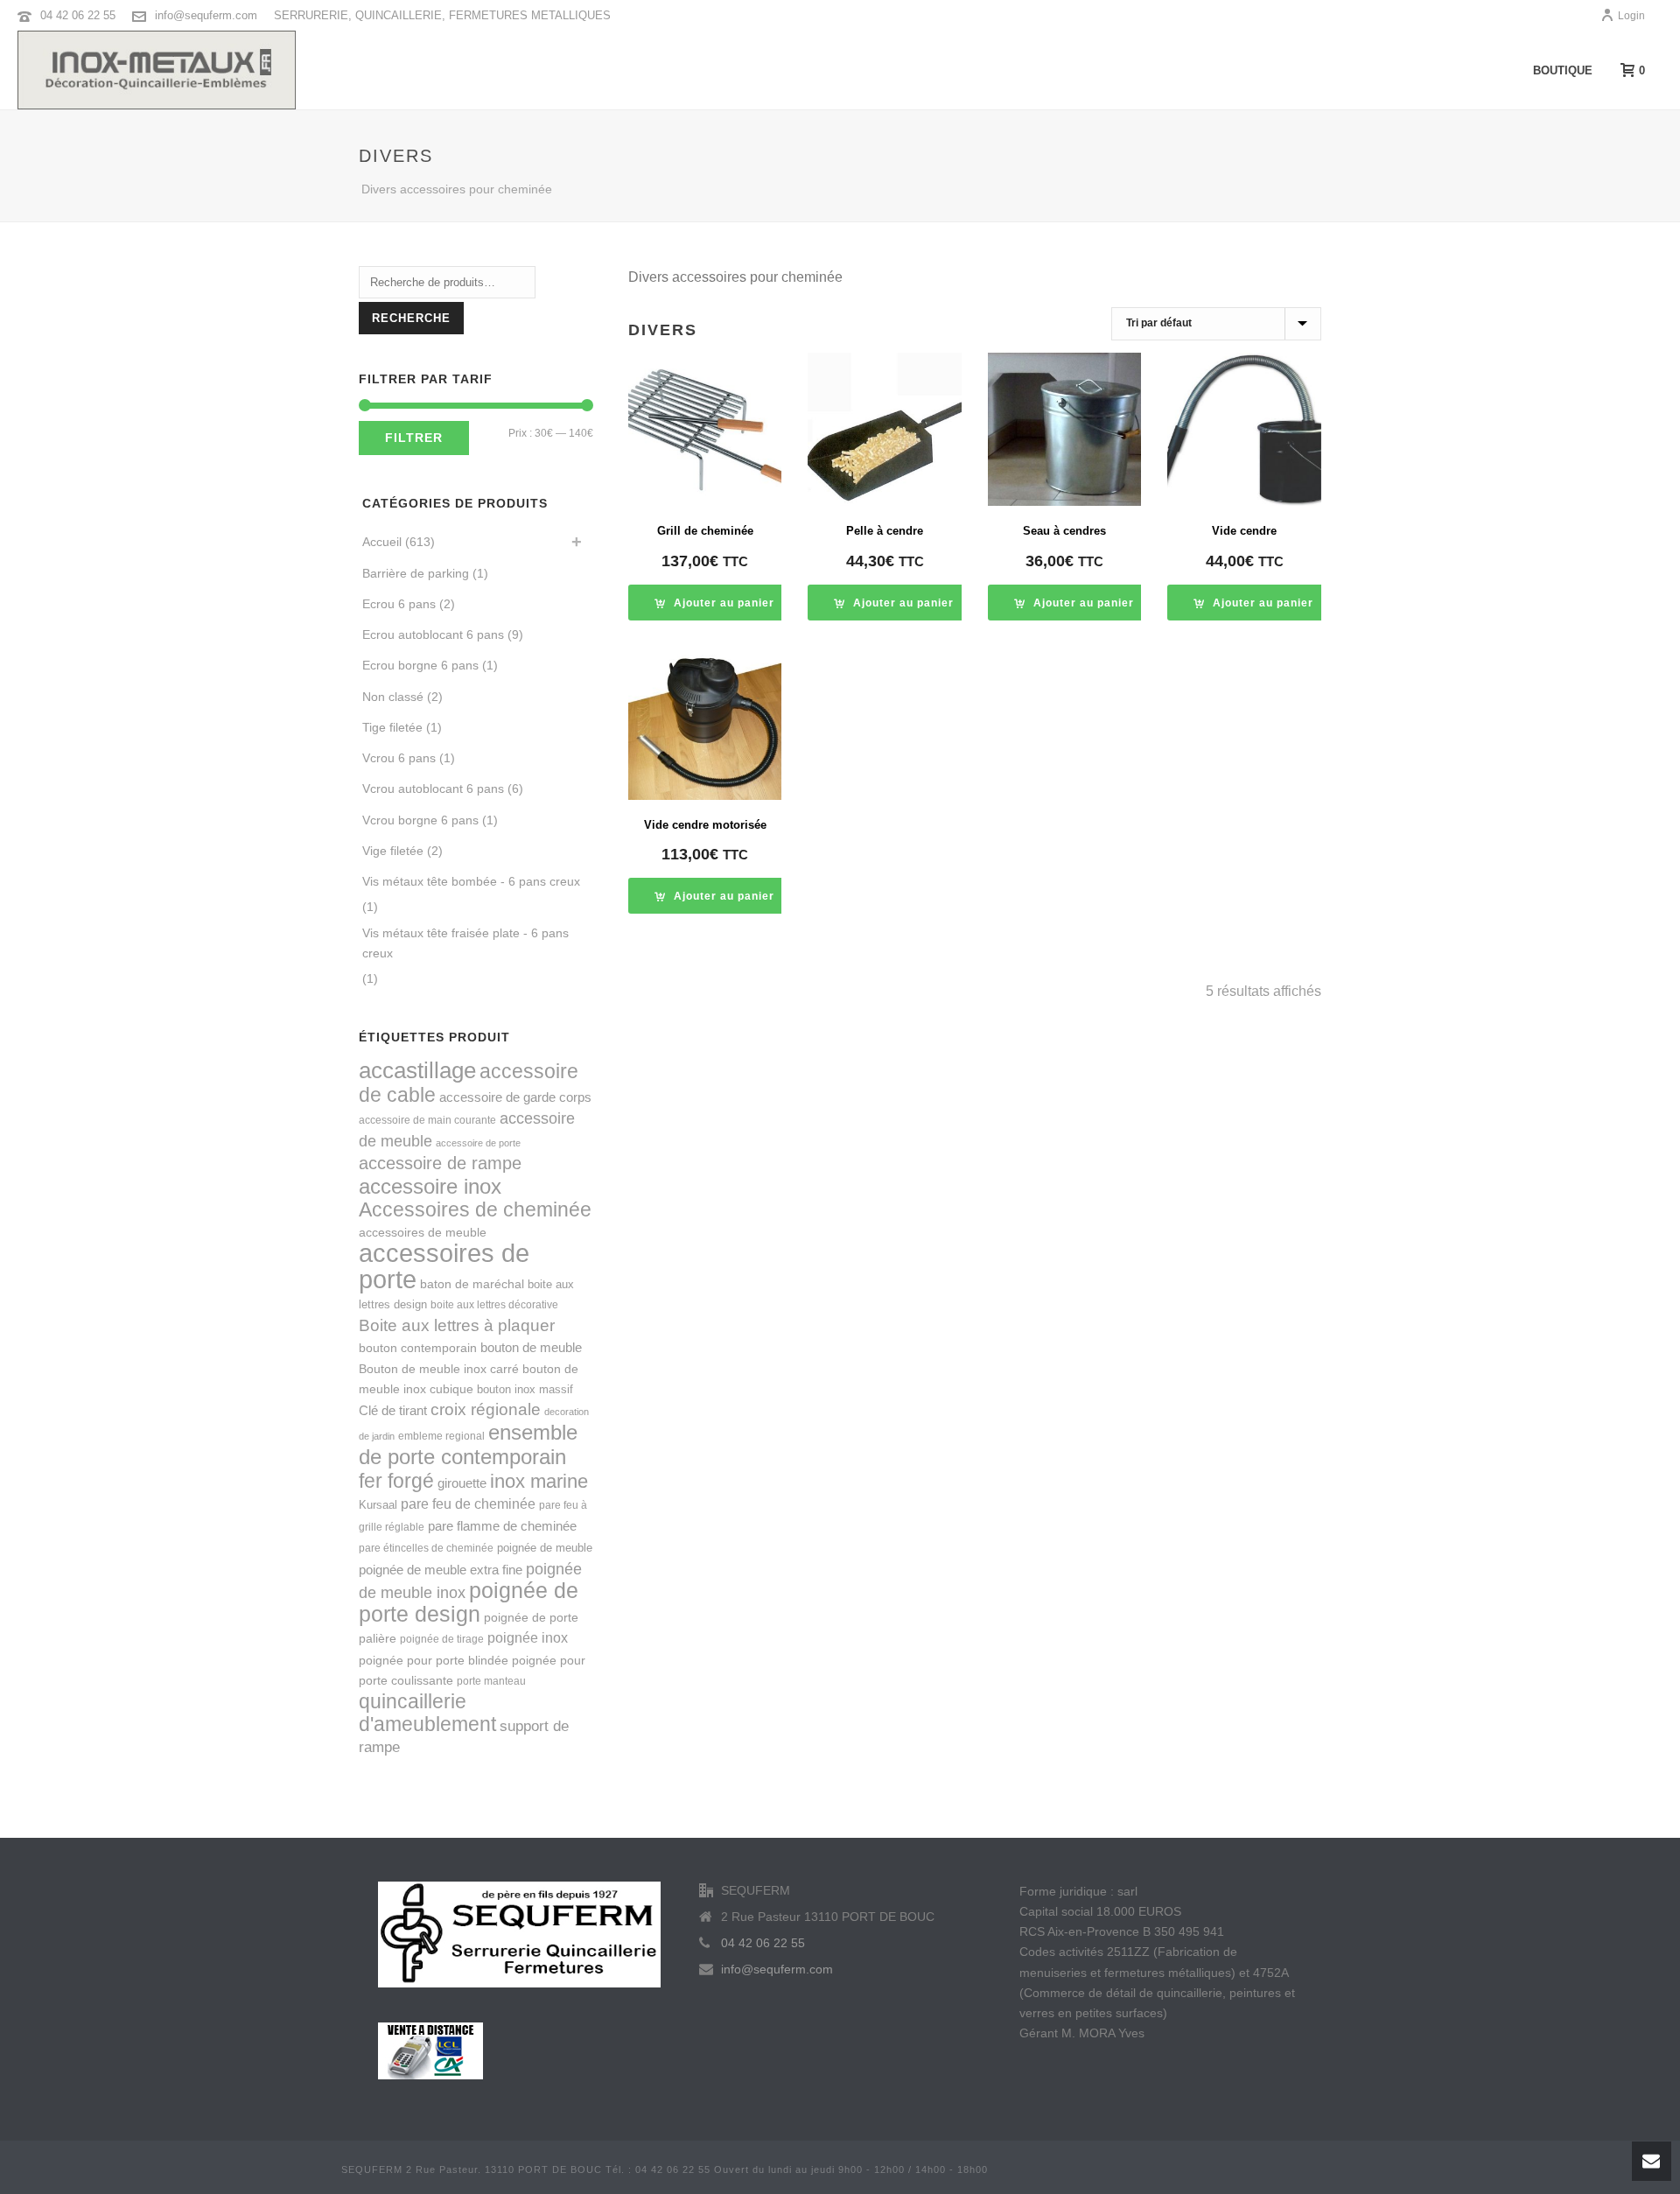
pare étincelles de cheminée (426, 1548)
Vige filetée (393, 851)
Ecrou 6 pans (399, 604)
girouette (462, 1483)
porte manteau (491, 1681)
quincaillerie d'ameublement (427, 1713)
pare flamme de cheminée (502, 1526)
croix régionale (486, 1409)
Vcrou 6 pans (399, 758)
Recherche (411, 318)
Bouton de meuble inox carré (439, 1369)
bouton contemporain (418, 1348)
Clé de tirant (393, 1410)
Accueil (382, 542)
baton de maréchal (472, 1284)
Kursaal (378, 1505)
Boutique (1563, 70)
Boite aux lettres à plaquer (457, 1325)
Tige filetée (392, 727)
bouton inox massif (525, 1389)
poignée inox (528, 1637)
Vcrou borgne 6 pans (420, 820)
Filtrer (414, 438)
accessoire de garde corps (515, 1097)
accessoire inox (430, 1186)
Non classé (393, 697)
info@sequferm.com (206, 15)
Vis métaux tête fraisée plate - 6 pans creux (465, 943)
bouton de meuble (531, 1347)
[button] (714, 603)
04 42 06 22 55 (78, 15)
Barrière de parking (416, 573)
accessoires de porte (444, 1265)
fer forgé (396, 1481)
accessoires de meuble (423, 1232)
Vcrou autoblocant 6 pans (433, 789)
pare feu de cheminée (468, 1504)
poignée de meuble (545, 1548)
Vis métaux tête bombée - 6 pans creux (471, 881)
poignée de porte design (469, 1602)
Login (1631, 16)
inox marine (539, 1482)
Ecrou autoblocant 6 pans (433, 634)
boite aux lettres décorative (494, 1305)
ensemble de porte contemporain (468, 1444)
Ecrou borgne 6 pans (420, 665)
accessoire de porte (478, 1143)
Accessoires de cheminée (475, 1209)
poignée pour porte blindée (434, 1660)
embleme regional (441, 1436)
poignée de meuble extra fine (441, 1570)
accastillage (417, 1070)
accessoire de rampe (440, 1163)
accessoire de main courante (427, 1120)
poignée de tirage (442, 1639)
